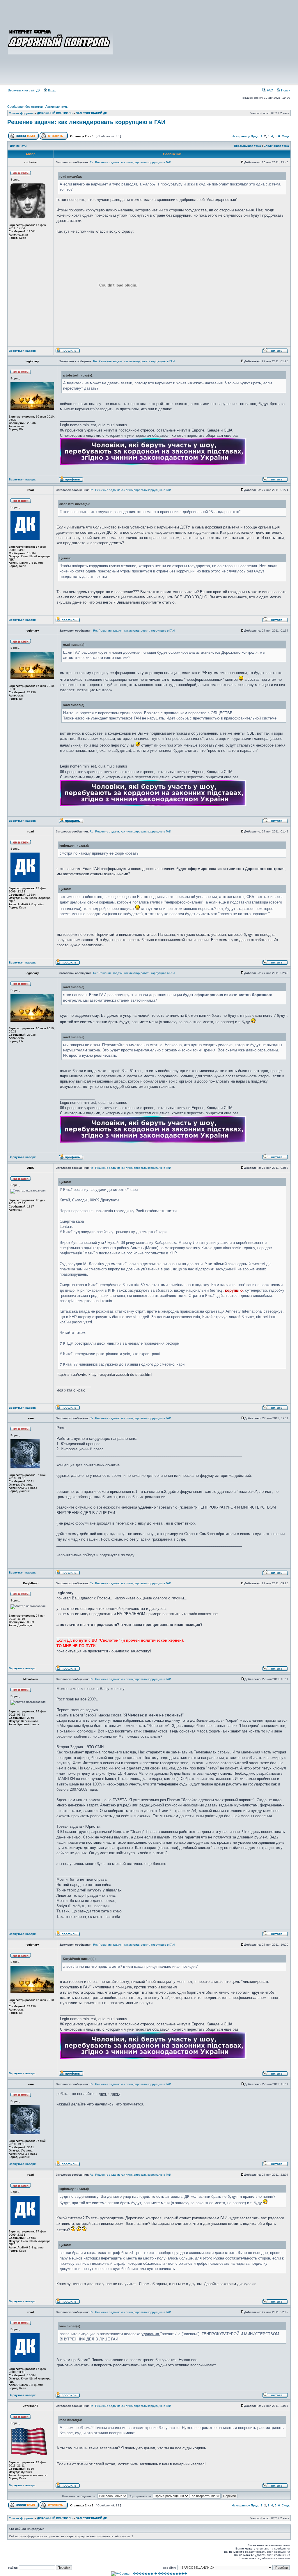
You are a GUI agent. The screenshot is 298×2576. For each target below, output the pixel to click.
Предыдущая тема (248, 146)
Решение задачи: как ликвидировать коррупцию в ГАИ (86, 122)
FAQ (270, 90)
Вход (51, 90)
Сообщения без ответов (25, 107)
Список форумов (21, 113)
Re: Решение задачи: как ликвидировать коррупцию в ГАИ (130, 162)
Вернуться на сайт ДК (24, 90)
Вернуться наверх (22, 351)
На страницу (241, 136)
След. (286, 136)
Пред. (255, 136)
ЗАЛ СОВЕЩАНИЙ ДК (91, 113)
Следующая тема (276, 146)
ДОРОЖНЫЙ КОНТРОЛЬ (55, 113)
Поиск (285, 90)
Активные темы (57, 107)
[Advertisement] (202, 41)
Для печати (18, 146)
